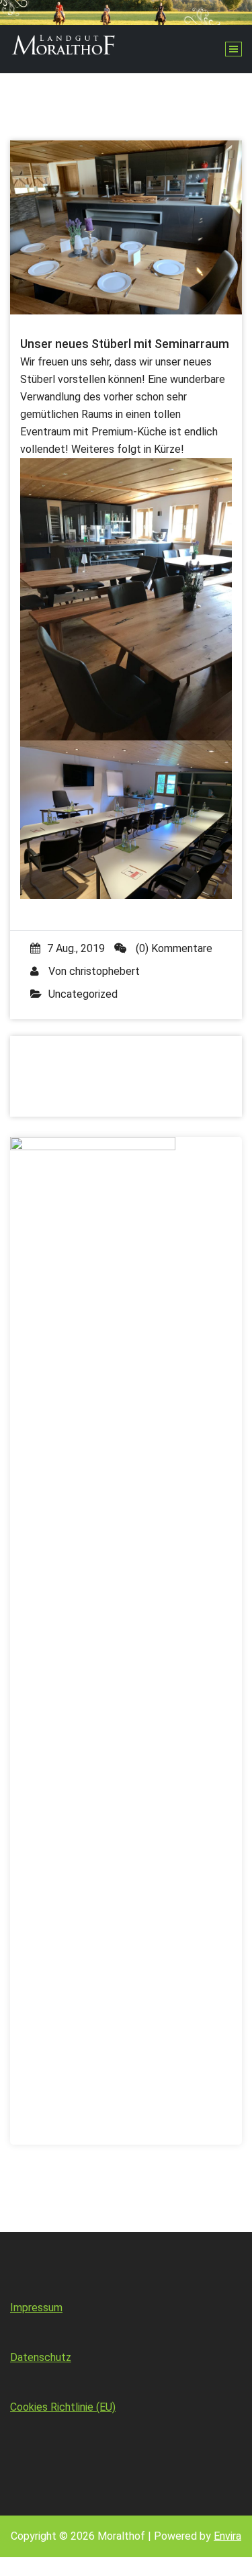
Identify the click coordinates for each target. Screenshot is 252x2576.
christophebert (104, 971)
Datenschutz (41, 2357)
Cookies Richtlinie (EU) (63, 2407)
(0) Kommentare (173, 948)
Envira (227, 2536)
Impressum (36, 2308)
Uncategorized (83, 994)
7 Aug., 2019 (76, 948)
